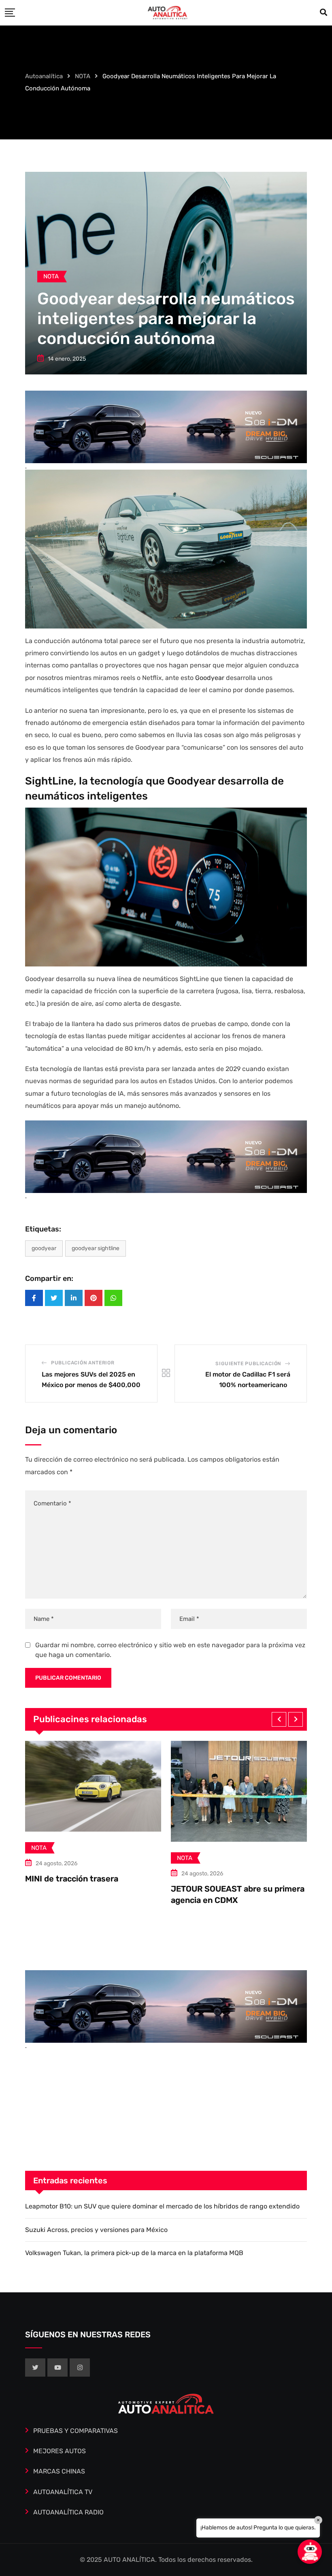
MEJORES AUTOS (60, 2451)
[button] (279, 1719)
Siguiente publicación (248, 1364)
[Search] (323, 13)
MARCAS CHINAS (59, 2471)
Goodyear (210, 678)
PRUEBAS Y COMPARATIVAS (76, 2431)
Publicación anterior (83, 1363)
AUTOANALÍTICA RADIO (68, 2512)
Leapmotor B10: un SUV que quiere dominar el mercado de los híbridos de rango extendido (162, 2206)
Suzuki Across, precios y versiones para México (96, 2230)
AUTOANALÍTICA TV (63, 2492)
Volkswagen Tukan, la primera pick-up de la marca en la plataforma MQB (134, 2253)
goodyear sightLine (96, 1248)
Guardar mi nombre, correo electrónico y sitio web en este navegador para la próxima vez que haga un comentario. (170, 1650)
